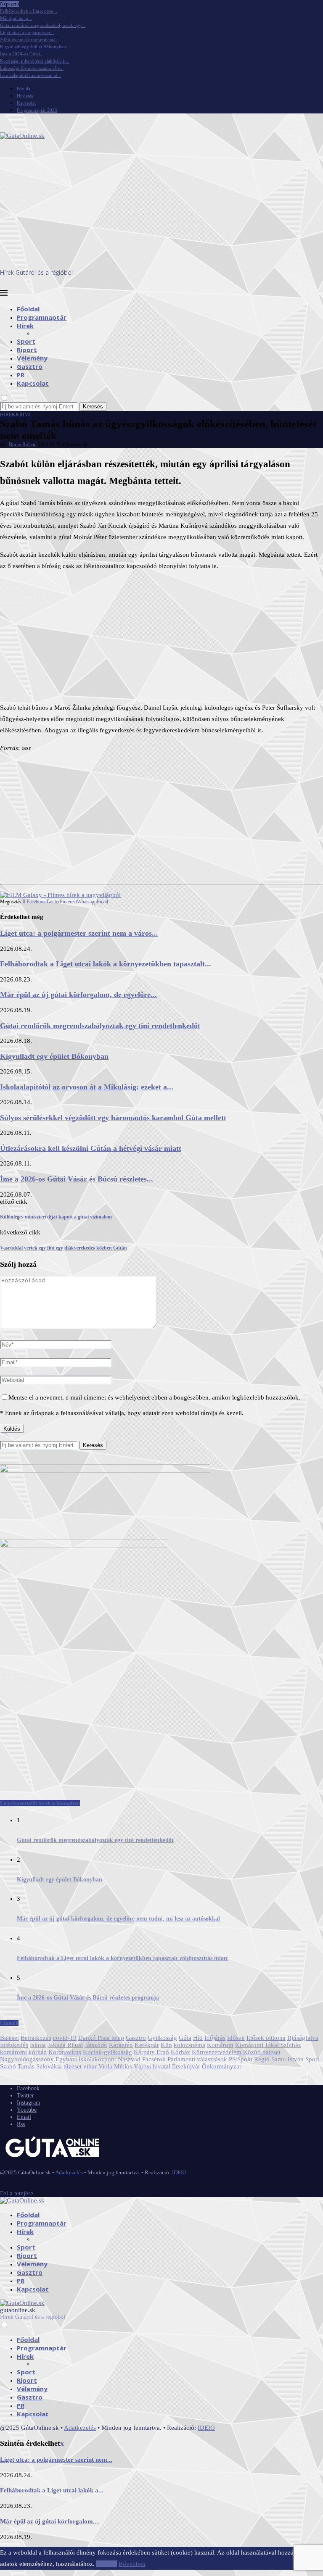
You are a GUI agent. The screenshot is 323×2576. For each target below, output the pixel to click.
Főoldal (24, 89)
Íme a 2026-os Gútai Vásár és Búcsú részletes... (77, 1179)
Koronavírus (65, 2052)
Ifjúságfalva (303, 2038)
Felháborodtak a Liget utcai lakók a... (52, 2490)
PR (21, 375)
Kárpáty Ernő (151, 2052)
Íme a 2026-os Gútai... (22, 54)
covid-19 (65, 2038)
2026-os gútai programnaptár (29, 39)
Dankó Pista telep (101, 2038)
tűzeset (73, 2066)
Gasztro (30, 366)
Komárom (220, 2045)
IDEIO (179, 2172)
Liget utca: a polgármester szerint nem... (56, 2460)
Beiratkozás (36, 2038)
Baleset (9, 2038)
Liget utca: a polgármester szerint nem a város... (79, 933)
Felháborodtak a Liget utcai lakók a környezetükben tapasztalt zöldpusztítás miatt (122, 1958)
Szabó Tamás (17, 2066)
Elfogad (107, 2564)
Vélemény (32, 358)
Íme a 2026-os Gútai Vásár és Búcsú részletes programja (88, 1998)
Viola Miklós (115, 2066)
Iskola (38, 2045)
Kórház (180, 2052)
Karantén (121, 2045)
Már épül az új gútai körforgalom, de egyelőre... (78, 995)
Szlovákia (49, 2066)
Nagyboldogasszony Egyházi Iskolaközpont (58, 2059)
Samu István (287, 2059)
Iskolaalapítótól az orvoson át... (30, 75)
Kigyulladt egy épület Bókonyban (33, 47)
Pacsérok (154, 2059)
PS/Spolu (241, 2059)
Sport (26, 341)
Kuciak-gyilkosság (107, 2052)
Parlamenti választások (197, 2059)
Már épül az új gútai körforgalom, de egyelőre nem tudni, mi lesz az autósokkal (118, 1919)
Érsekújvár (186, 2066)
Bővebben (132, 2564)
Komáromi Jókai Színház (268, 2045)
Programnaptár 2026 (37, 110)
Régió (262, 2059)
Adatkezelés (69, 2172)
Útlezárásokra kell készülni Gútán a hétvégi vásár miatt (91, 1148)
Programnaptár (42, 317)
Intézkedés (14, 2045)
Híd (198, 2038)
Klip (166, 2045)
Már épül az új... (16, 18)
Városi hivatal (152, 2066)
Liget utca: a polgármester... (27, 32)
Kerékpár (147, 2045)
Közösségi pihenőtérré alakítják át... (35, 61)
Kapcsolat (26, 103)
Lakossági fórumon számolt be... (32, 68)
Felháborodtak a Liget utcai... (29, 11)
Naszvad (129, 2059)
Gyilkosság (162, 2038)
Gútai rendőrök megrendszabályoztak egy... (42, 25)
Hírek (25, 326)
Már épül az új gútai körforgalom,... (50, 2521)
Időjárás (215, 2038)
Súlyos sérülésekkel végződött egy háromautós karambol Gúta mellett (113, 1118)
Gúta (185, 2038)
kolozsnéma (189, 2045)
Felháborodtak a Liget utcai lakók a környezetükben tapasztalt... (106, 964)
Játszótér (96, 2045)
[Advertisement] (161, 205)
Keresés (93, 407)
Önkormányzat (221, 2066)
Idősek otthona (266, 2038)
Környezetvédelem (217, 2052)
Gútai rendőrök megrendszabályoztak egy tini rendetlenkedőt (100, 1026)
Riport (27, 350)
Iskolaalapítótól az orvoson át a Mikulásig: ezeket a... (87, 1087)
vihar (90, 2066)
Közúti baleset (262, 2052)
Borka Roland (23, 445)
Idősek (236, 2038)
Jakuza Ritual (65, 2045)
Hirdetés (25, 96)
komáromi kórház (23, 2052)
